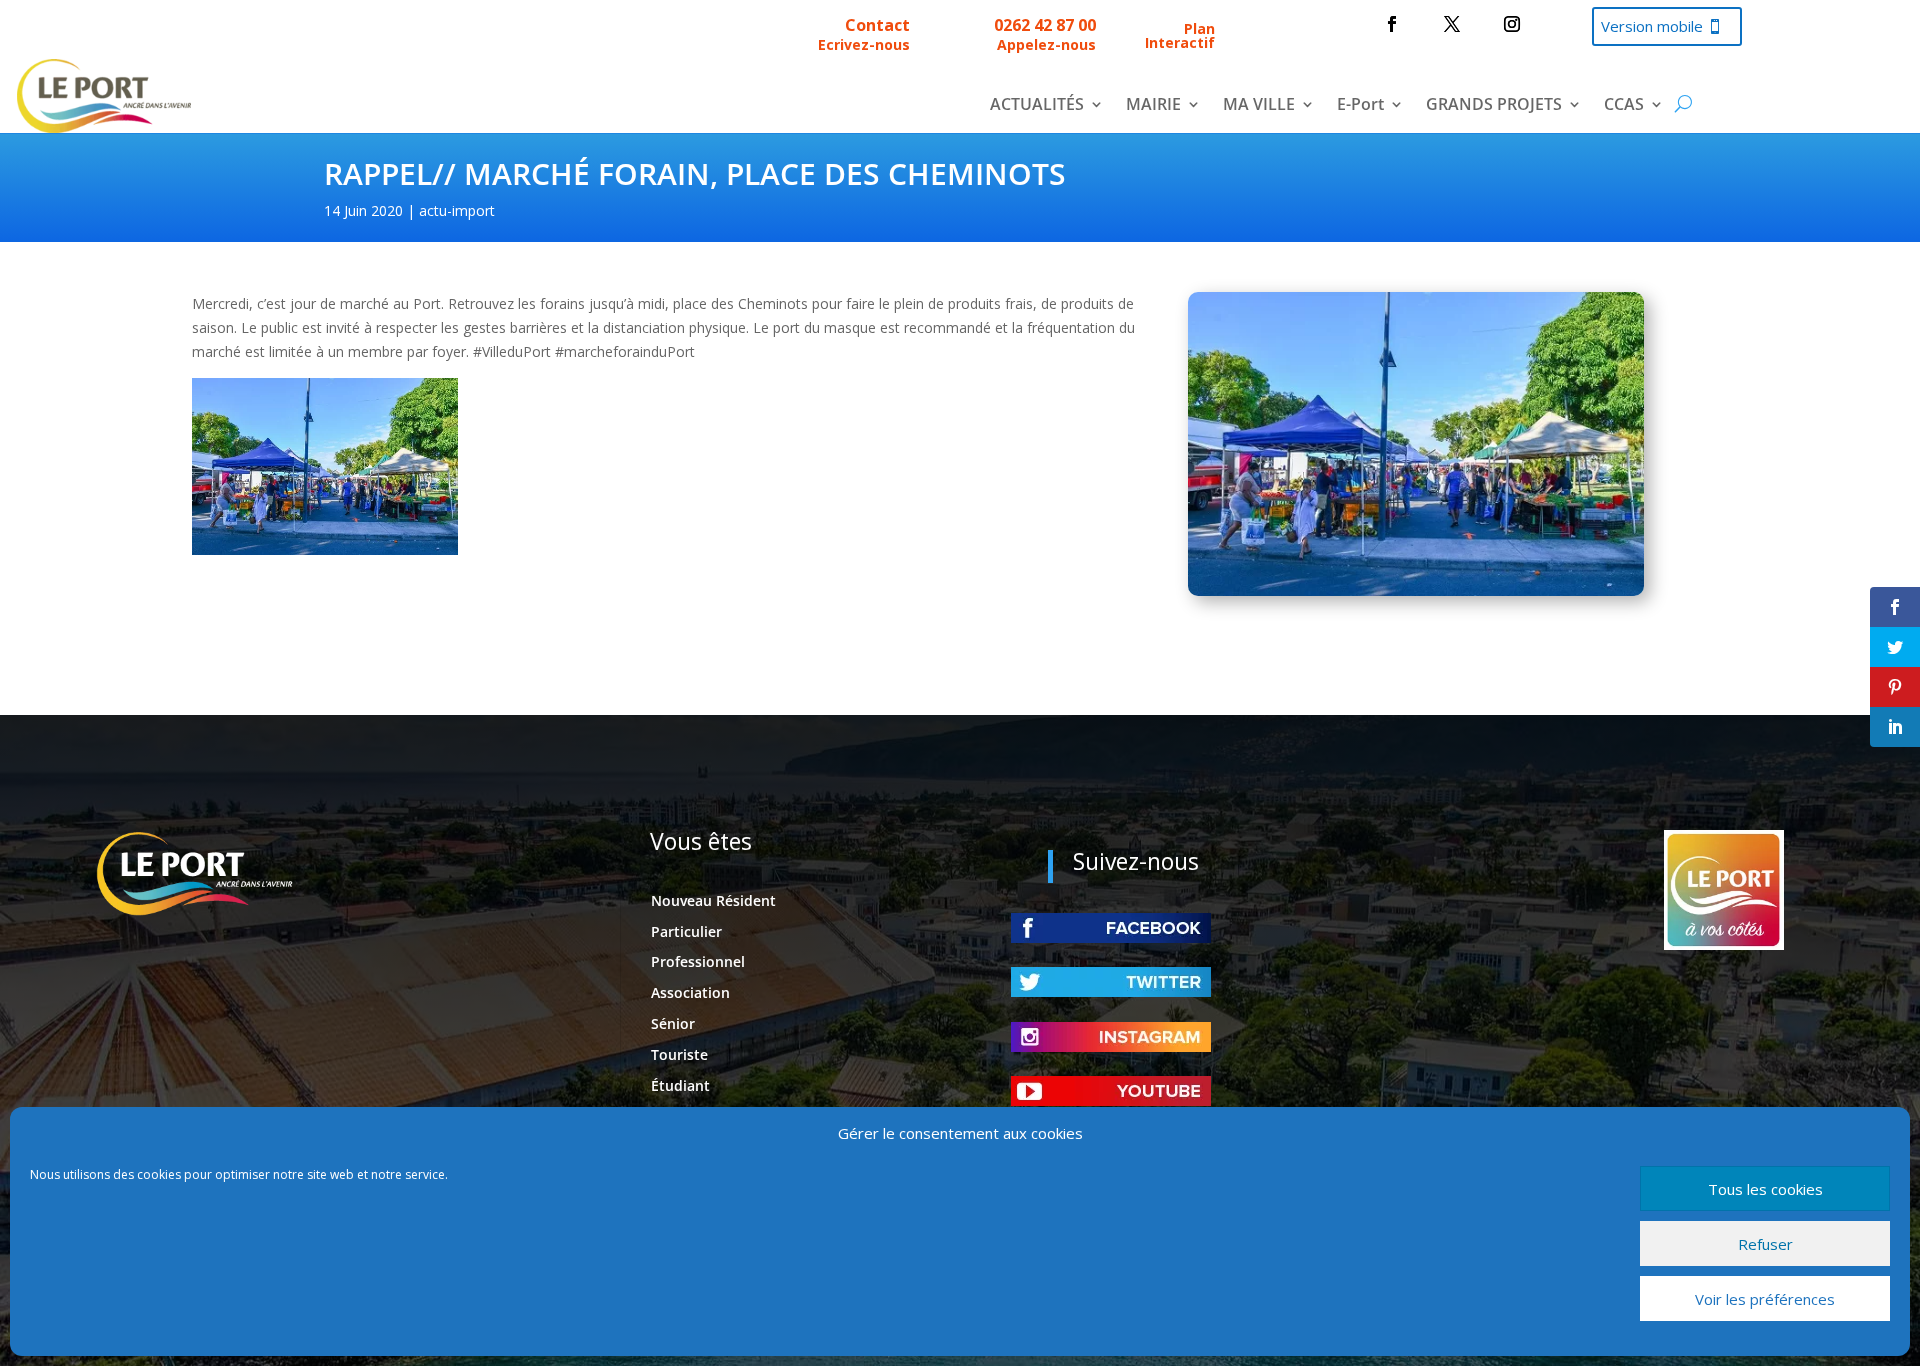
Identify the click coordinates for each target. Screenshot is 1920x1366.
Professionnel (698, 961)
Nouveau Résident (713, 900)
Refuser (1765, 1244)
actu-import (457, 210)
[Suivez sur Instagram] (1512, 24)
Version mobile (1652, 26)
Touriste (679, 1054)
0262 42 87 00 (1045, 25)
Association (690, 992)
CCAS (1624, 106)
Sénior (673, 1023)
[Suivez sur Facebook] (1392, 24)
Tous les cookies (1765, 1189)
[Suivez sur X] (1452, 24)
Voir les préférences (1765, 1299)
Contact (877, 25)
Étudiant (680, 1085)
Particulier (686, 931)
